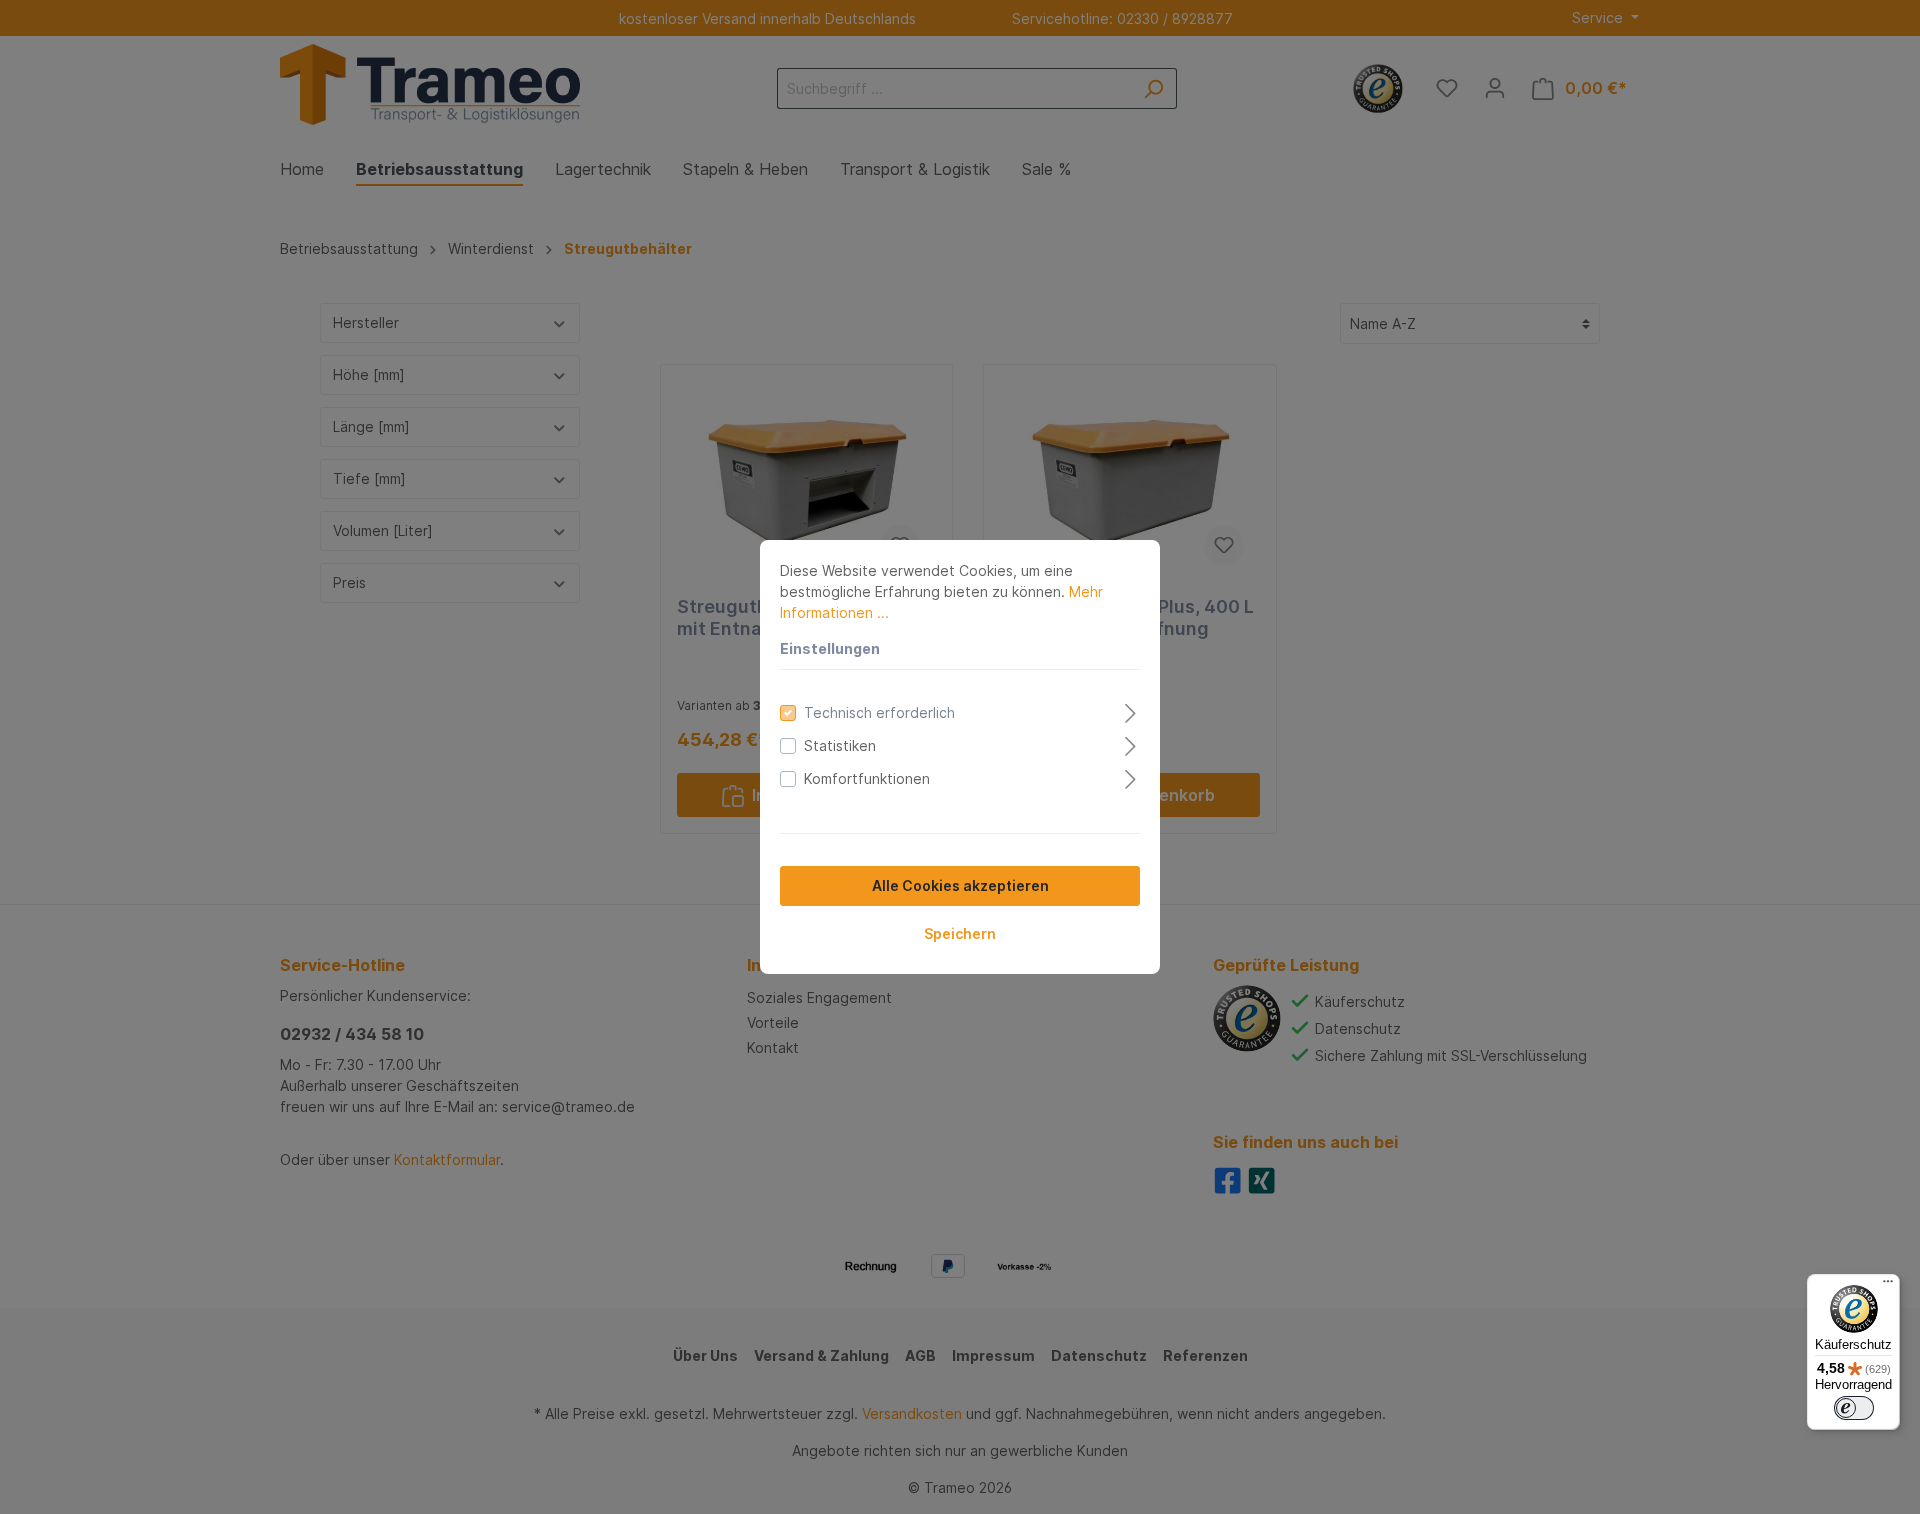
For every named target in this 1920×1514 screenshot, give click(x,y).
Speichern (960, 933)
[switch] (1854, 1408)
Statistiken (840, 745)
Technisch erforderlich (879, 712)
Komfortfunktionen (867, 778)
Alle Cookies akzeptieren (960, 885)
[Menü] (1888, 1286)
